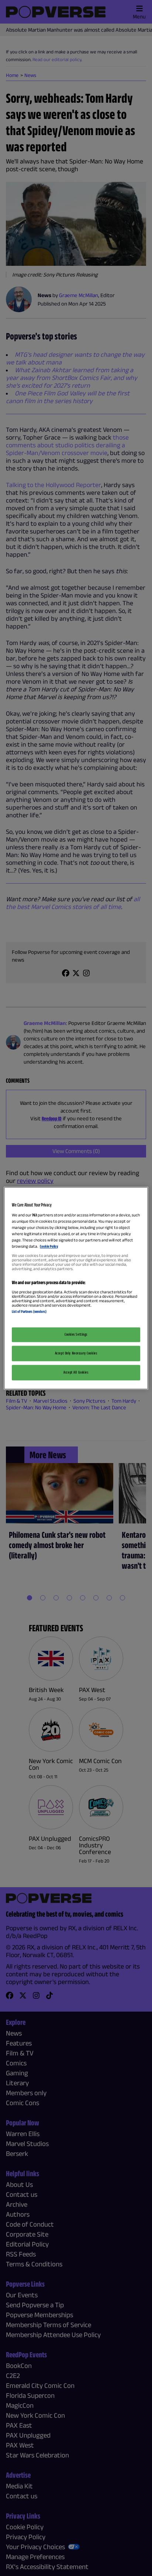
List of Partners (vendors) (29, 1312)
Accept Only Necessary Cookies (76, 1353)
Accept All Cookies (76, 1372)
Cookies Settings (76, 1334)
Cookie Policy (49, 1247)
